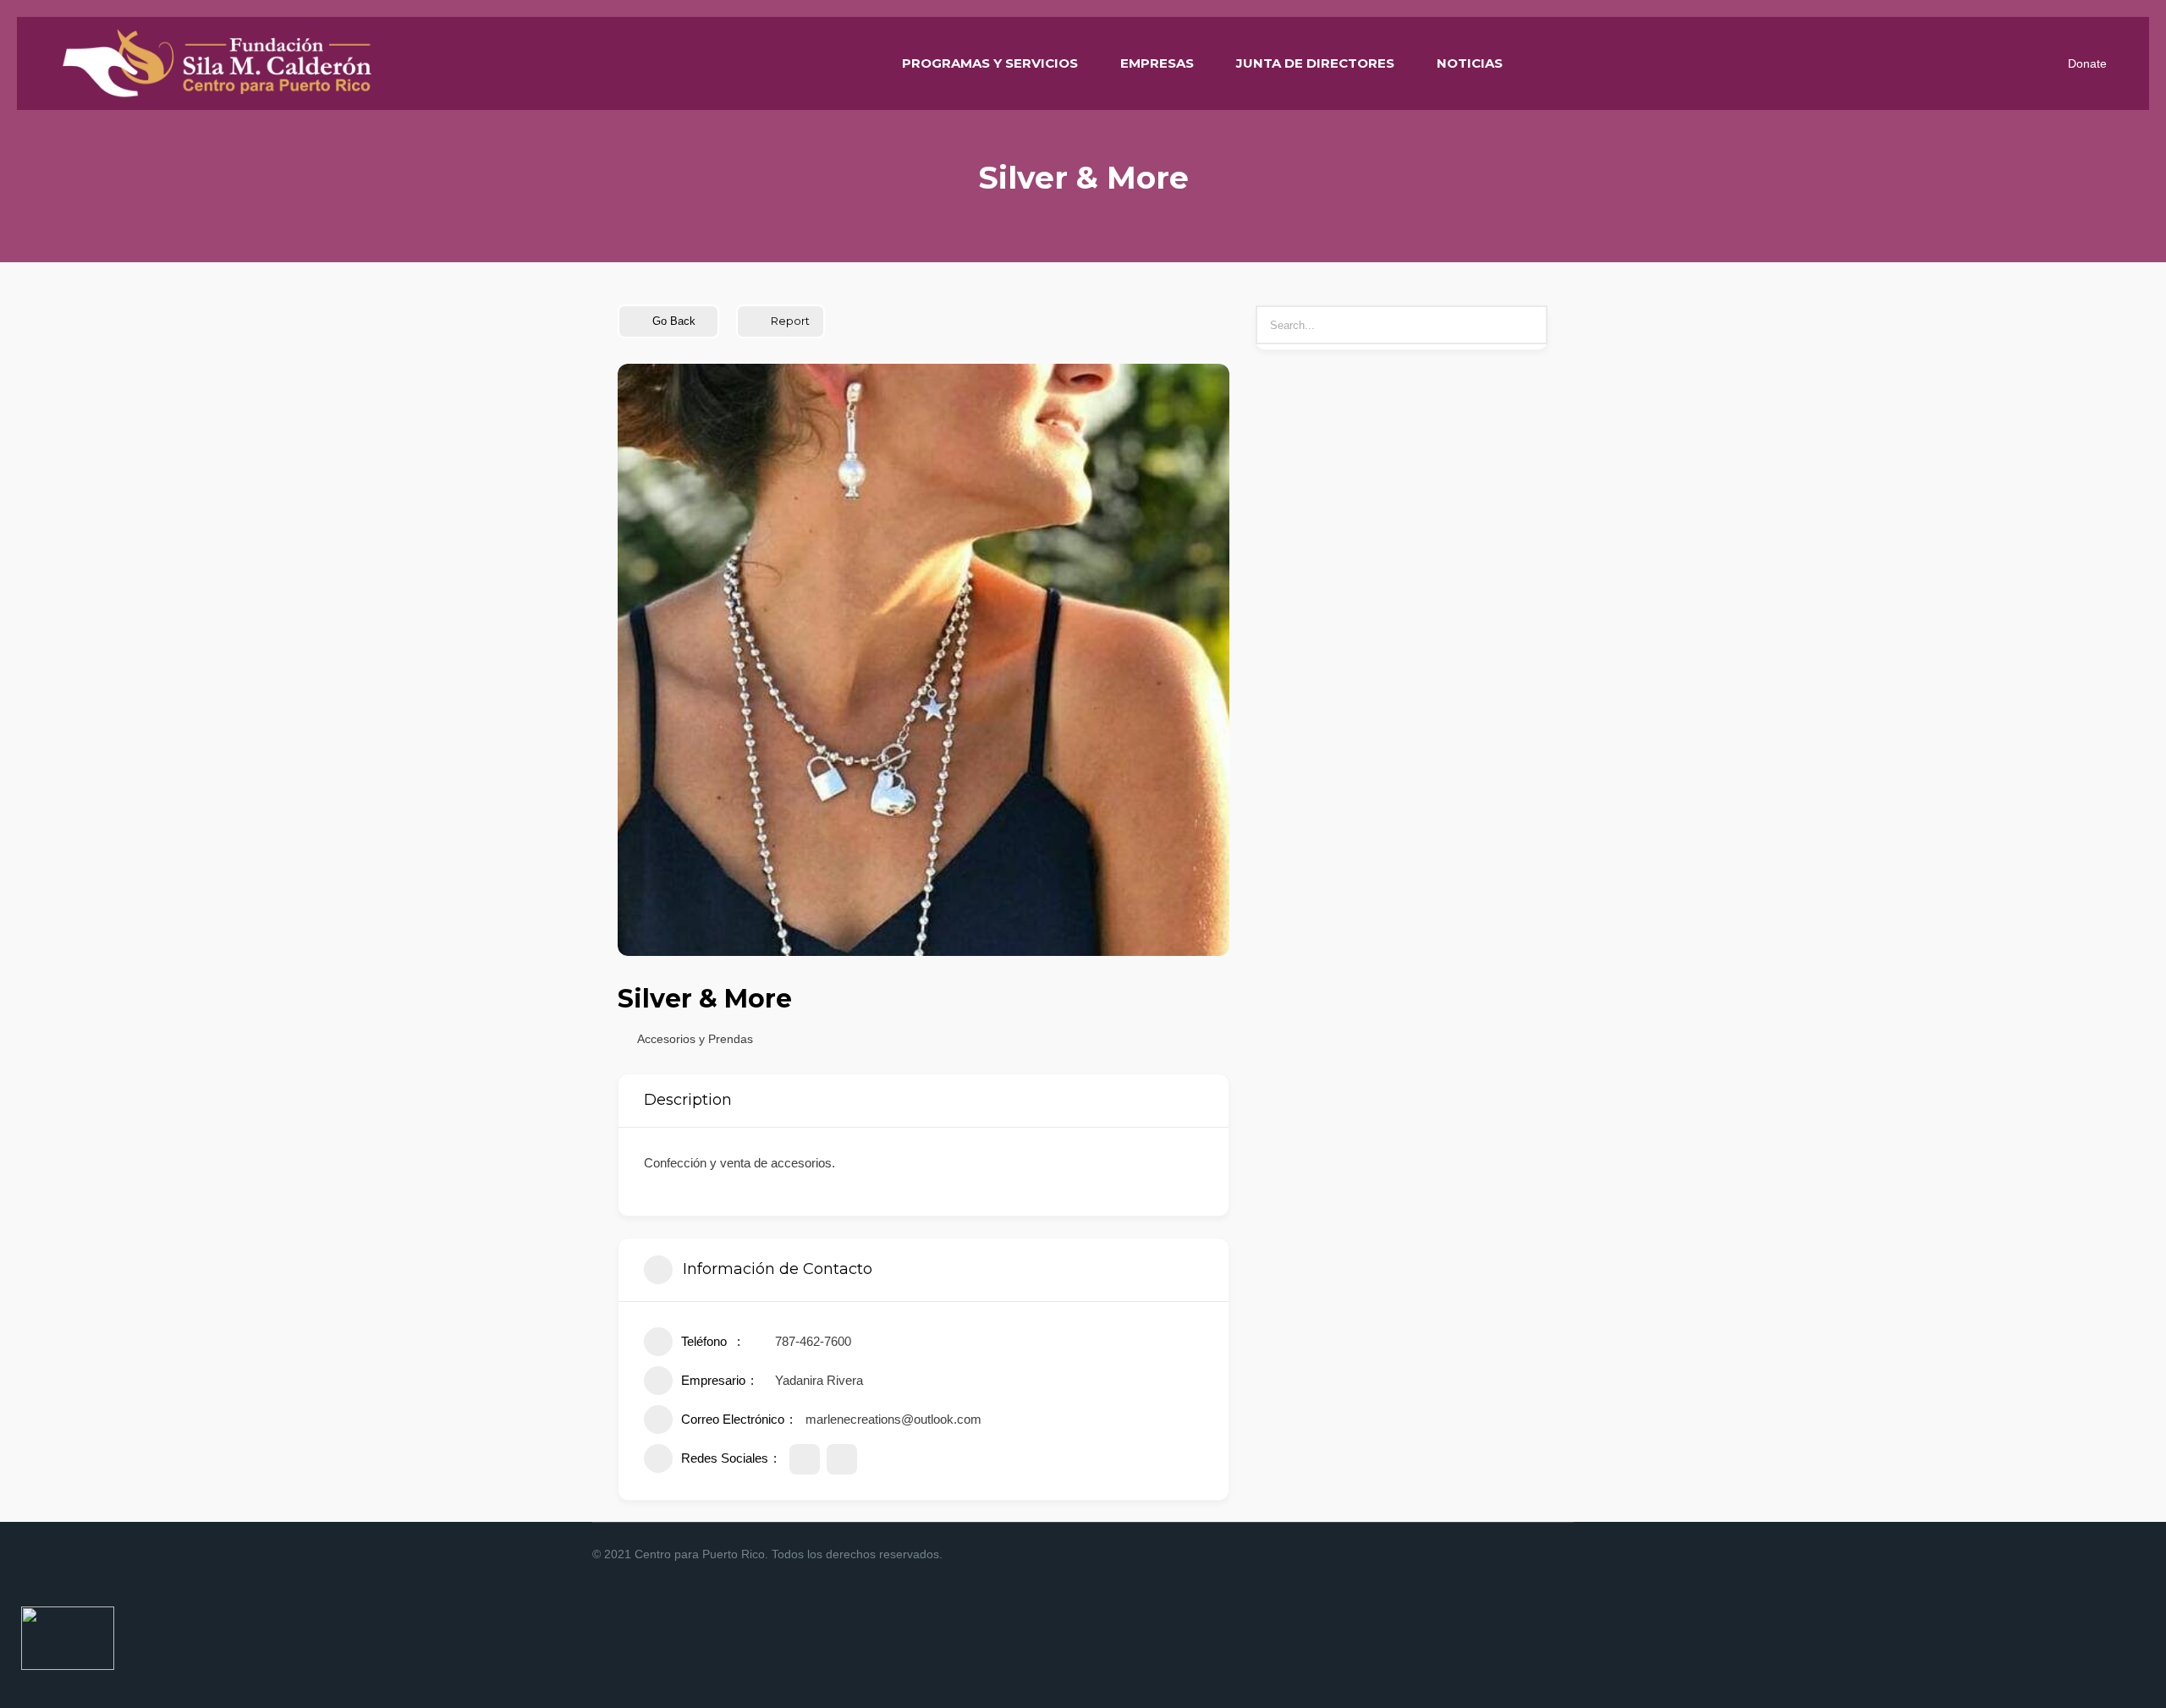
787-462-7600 (813, 1341)
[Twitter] (1542, 1555)
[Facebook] (1481, 1555)
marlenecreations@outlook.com (893, 1419)
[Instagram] (1501, 1555)
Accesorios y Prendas (695, 1039)
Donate (2087, 63)
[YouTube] (1562, 1555)
